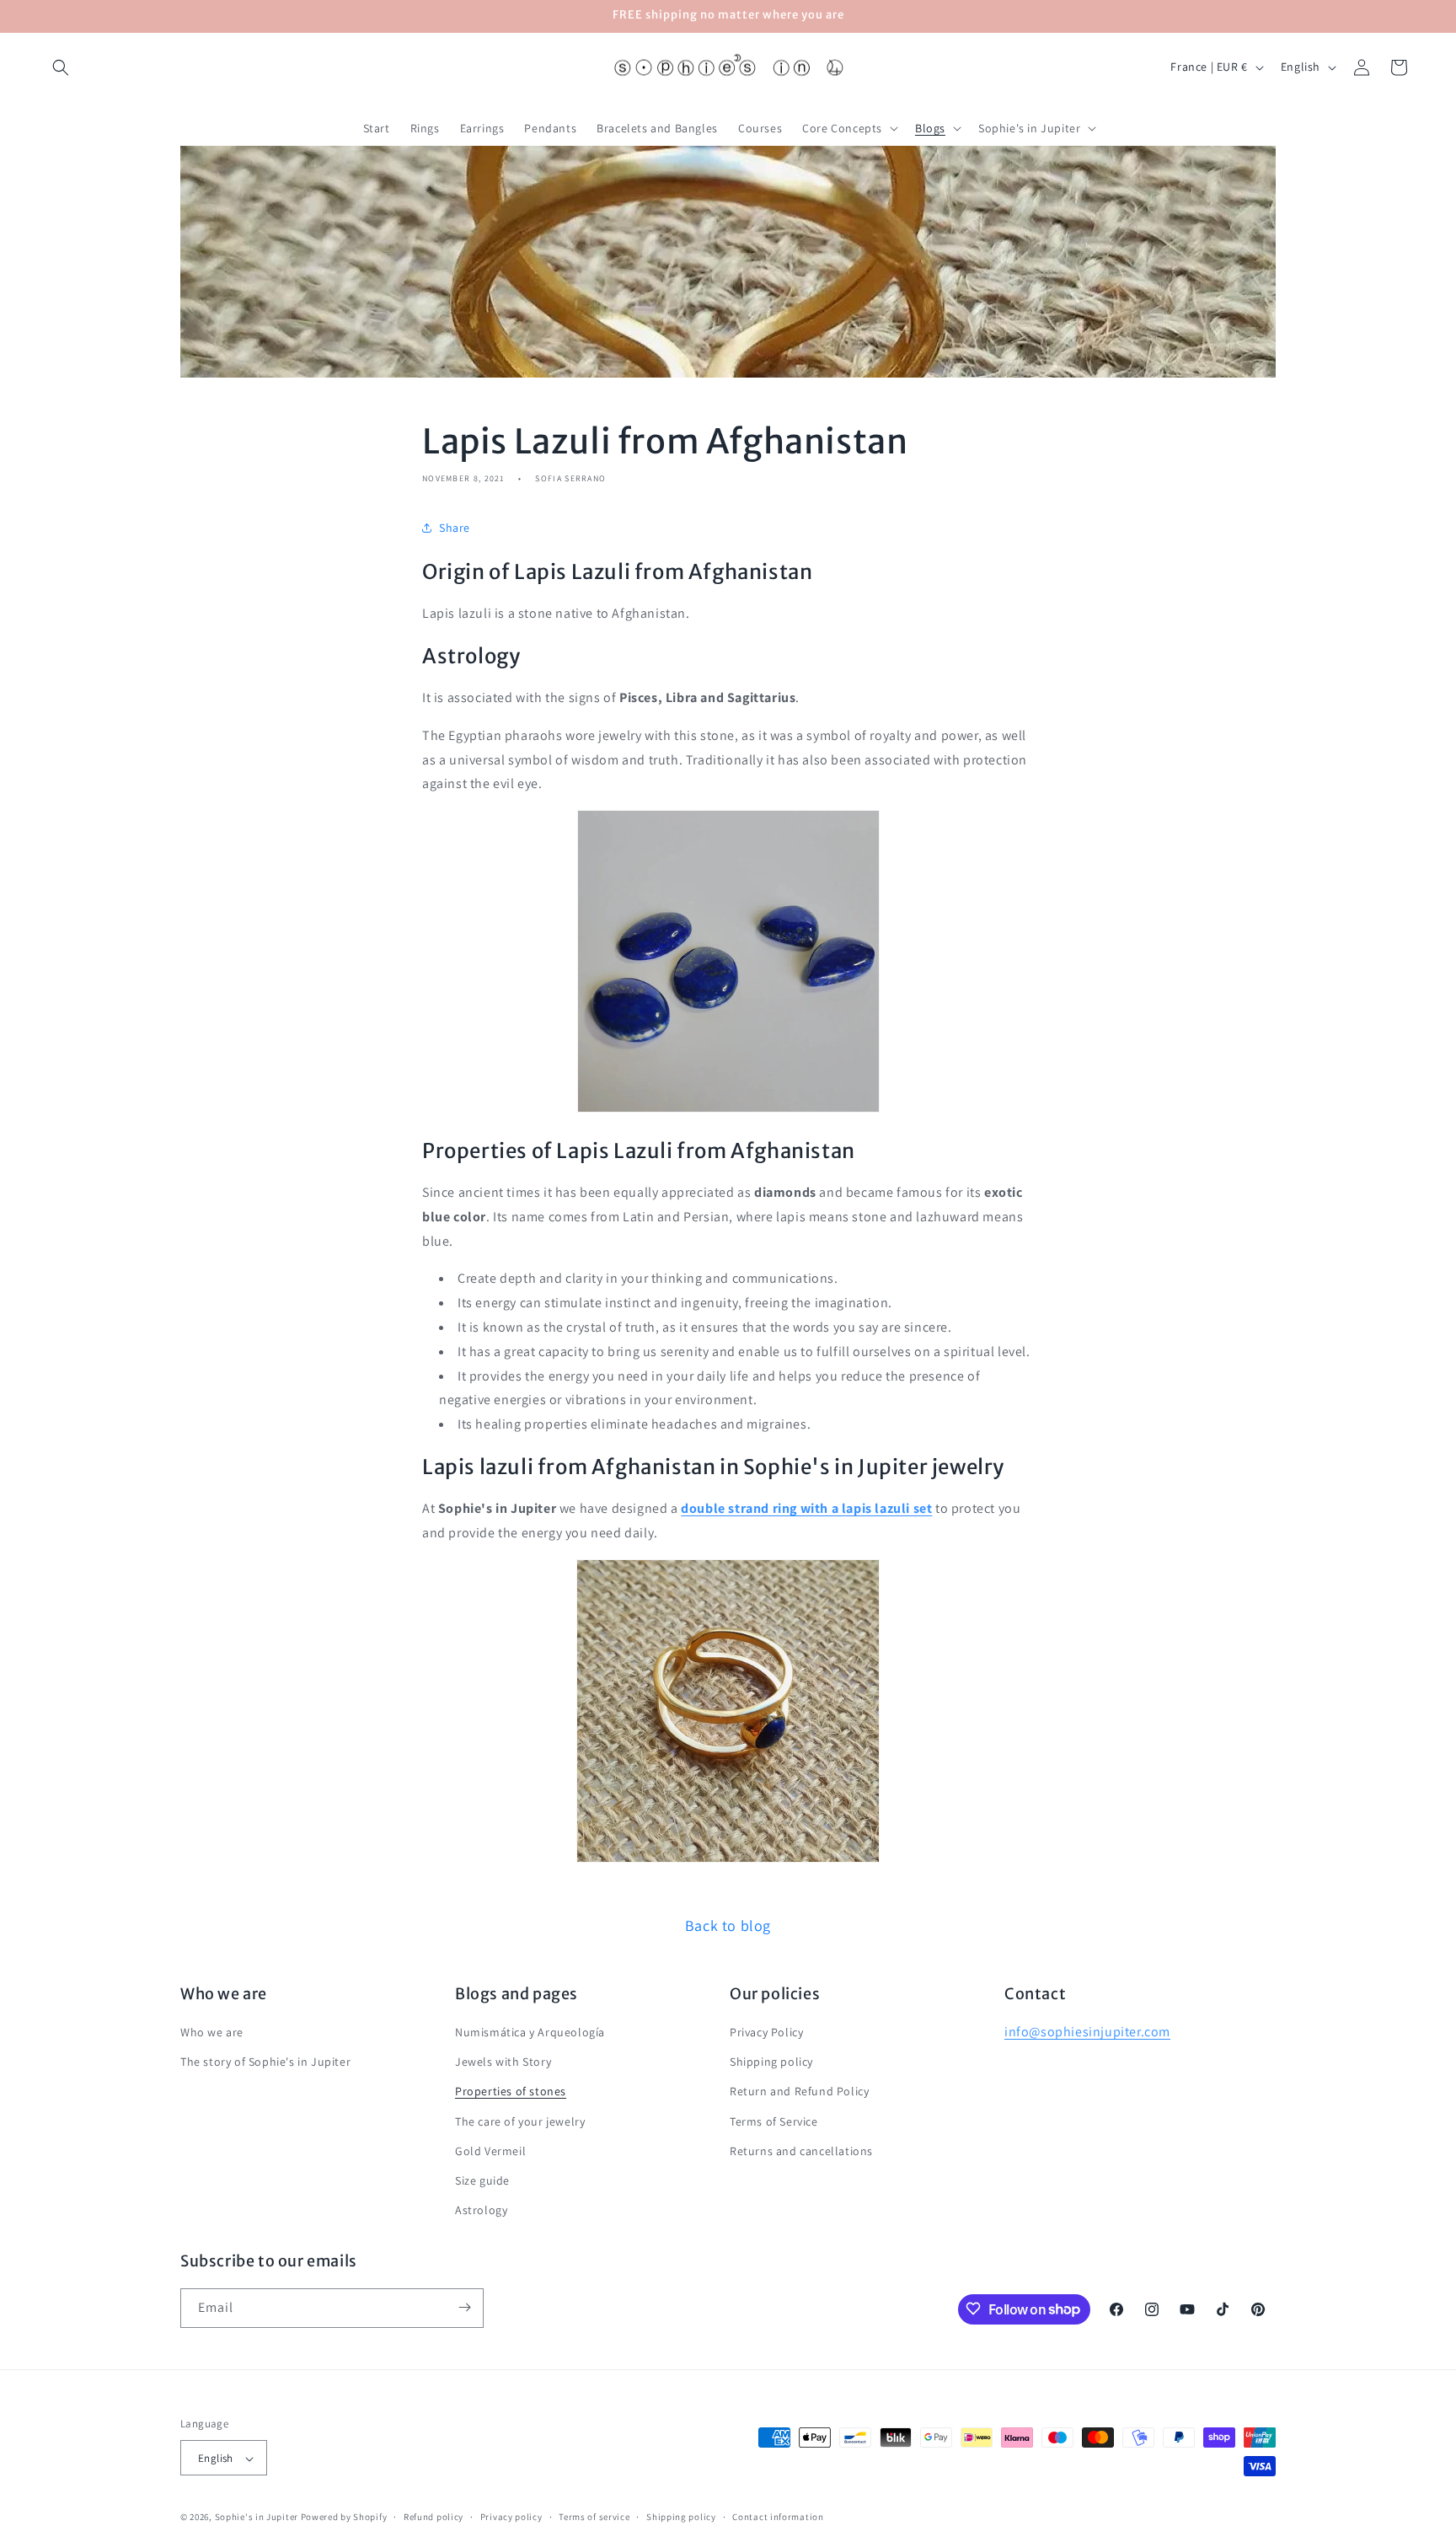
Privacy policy (511, 2517)
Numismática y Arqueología (530, 2032)
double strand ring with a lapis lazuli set (806, 1508)
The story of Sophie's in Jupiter (265, 2062)
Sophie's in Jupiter (257, 2518)
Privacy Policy (766, 2032)
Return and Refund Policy (799, 2092)
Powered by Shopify (344, 2518)
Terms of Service (774, 2121)
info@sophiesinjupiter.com (1087, 2032)
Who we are (212, 2032)
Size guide (482, 2180)
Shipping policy (771, 2062)
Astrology (481, 2211)
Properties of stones (511, 2092)
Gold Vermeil (490, 2151)
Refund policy (434, 2517)
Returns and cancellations (801, 2151)
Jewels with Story (503, 2062)
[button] (61, 67)
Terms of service (594, 2517)
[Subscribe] (464, 2307)
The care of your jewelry (520, 2121)
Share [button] (455, 528)
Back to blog (728, 1925)
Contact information (778, 2517)
